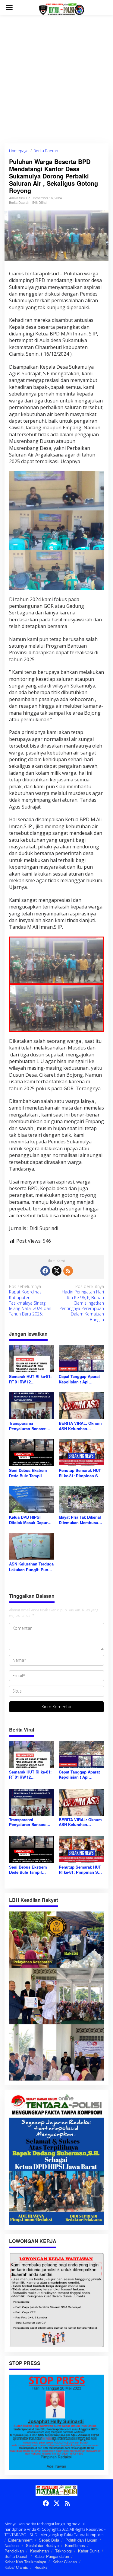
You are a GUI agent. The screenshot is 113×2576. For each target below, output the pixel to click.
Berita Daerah (19, 202)
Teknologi (63, 2551)
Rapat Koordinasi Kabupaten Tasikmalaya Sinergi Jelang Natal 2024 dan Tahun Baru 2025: (30, 1300)
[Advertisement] (56, 79)
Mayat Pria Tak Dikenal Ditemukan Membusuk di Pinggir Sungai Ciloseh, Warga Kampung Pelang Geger (81, 1520)
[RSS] (68, 1271)
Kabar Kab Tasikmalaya (25, 2562)
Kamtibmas (75, 2545)
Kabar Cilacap (65, 2562)
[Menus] (9, 8)
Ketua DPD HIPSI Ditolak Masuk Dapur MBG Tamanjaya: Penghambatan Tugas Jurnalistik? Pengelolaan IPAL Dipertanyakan (29, 1520)
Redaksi (41, 2567)
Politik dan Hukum (81, 2540)
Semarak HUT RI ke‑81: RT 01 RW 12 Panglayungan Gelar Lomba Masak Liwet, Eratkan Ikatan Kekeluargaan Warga (30, 1379)
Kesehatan (39, 2551)
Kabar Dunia (89, 2551)
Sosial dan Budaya (42, 2545)
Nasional (12, 2545)
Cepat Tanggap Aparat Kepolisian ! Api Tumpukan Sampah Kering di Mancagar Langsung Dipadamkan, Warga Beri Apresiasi (81, 1379)
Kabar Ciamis (16, 2567)
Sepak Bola (49, 2540)
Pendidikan (14, 2551)
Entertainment (20, 2540)
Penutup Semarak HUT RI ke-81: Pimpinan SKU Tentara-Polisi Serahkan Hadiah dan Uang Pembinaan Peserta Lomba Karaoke (81, 1473)
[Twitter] (57, 1271)
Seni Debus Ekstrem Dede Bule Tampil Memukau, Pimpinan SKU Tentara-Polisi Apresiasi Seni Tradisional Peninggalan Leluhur (29, 1473)
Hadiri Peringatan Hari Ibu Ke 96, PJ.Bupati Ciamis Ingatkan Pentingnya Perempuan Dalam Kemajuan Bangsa (82, 1303)
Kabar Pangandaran (52, 2556)
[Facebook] (45, 1271)
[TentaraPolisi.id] (61, 9)
